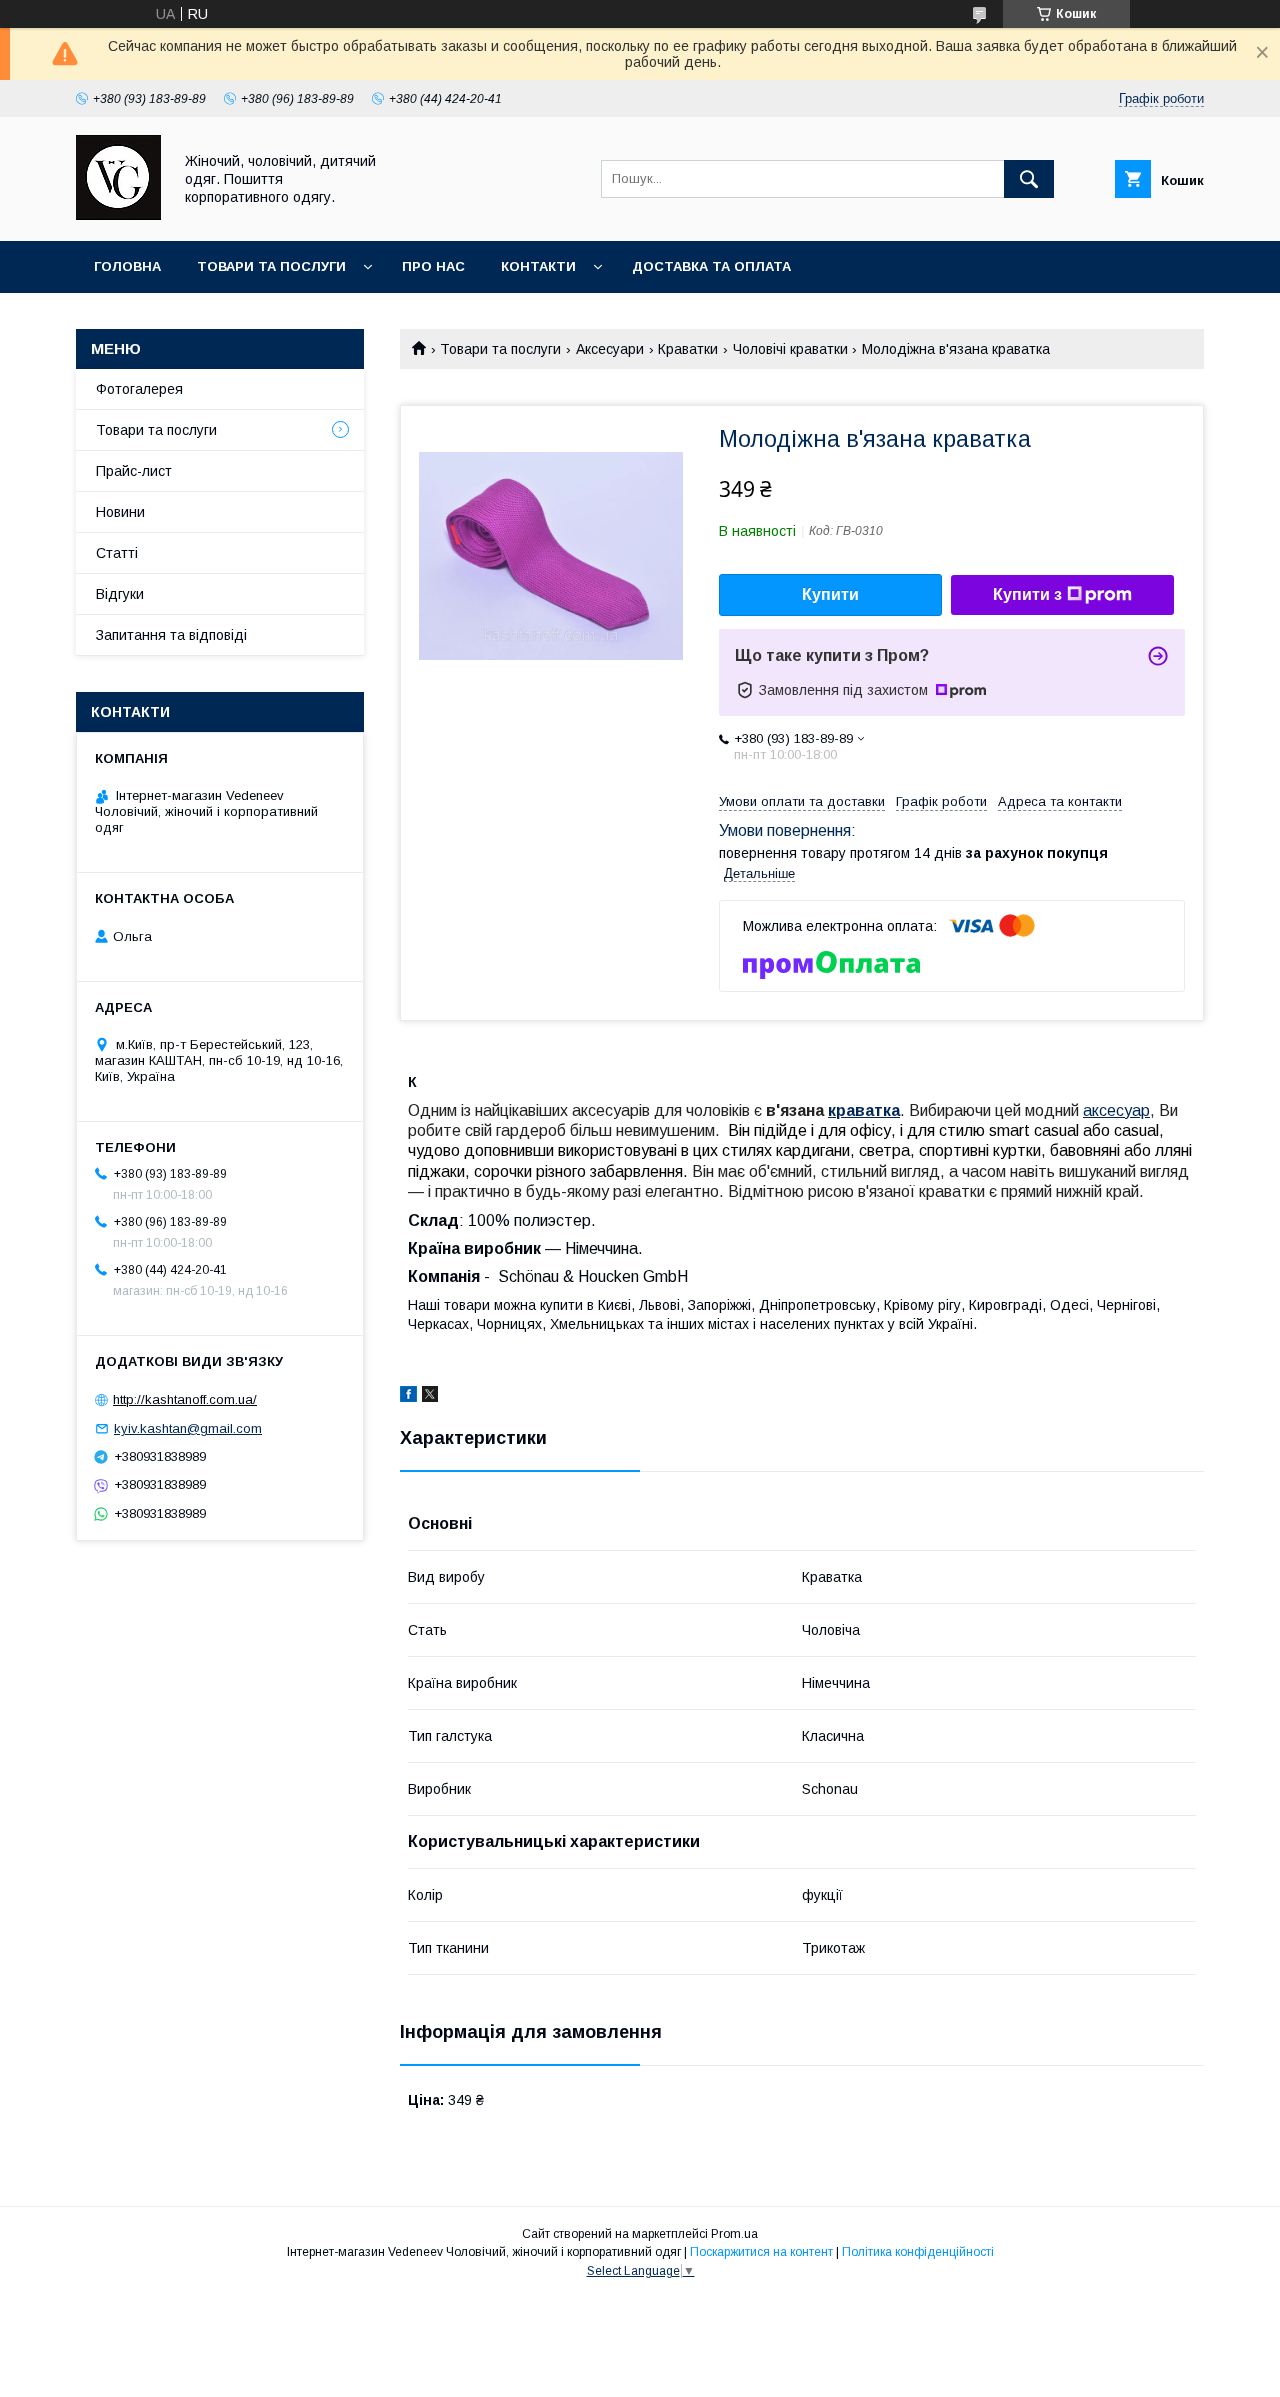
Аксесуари (610, 349)
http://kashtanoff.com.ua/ (185, 1399)
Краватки (688, 349)
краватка (864, 1110)
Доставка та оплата (711, 266)
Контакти (538, 266)
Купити (830, 594)
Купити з (1027, 594)
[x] (430, 1397)
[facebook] (408, 1397)
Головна (127, 266)
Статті (117, 553)
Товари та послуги (271, 266)
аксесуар (1116, 1110)
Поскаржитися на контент (761, 2252)
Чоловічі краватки (790, 349)
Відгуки (120, 594)
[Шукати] (1029, 179)
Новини (120, 512)
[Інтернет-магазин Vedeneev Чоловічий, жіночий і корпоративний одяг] (118, 215)
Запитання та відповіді (171, 635)
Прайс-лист (134, 471)
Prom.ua (734, 2234)
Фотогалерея (139, 389)
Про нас (433, 266)
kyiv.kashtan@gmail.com (188, 1428)
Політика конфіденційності (918, 2252)
